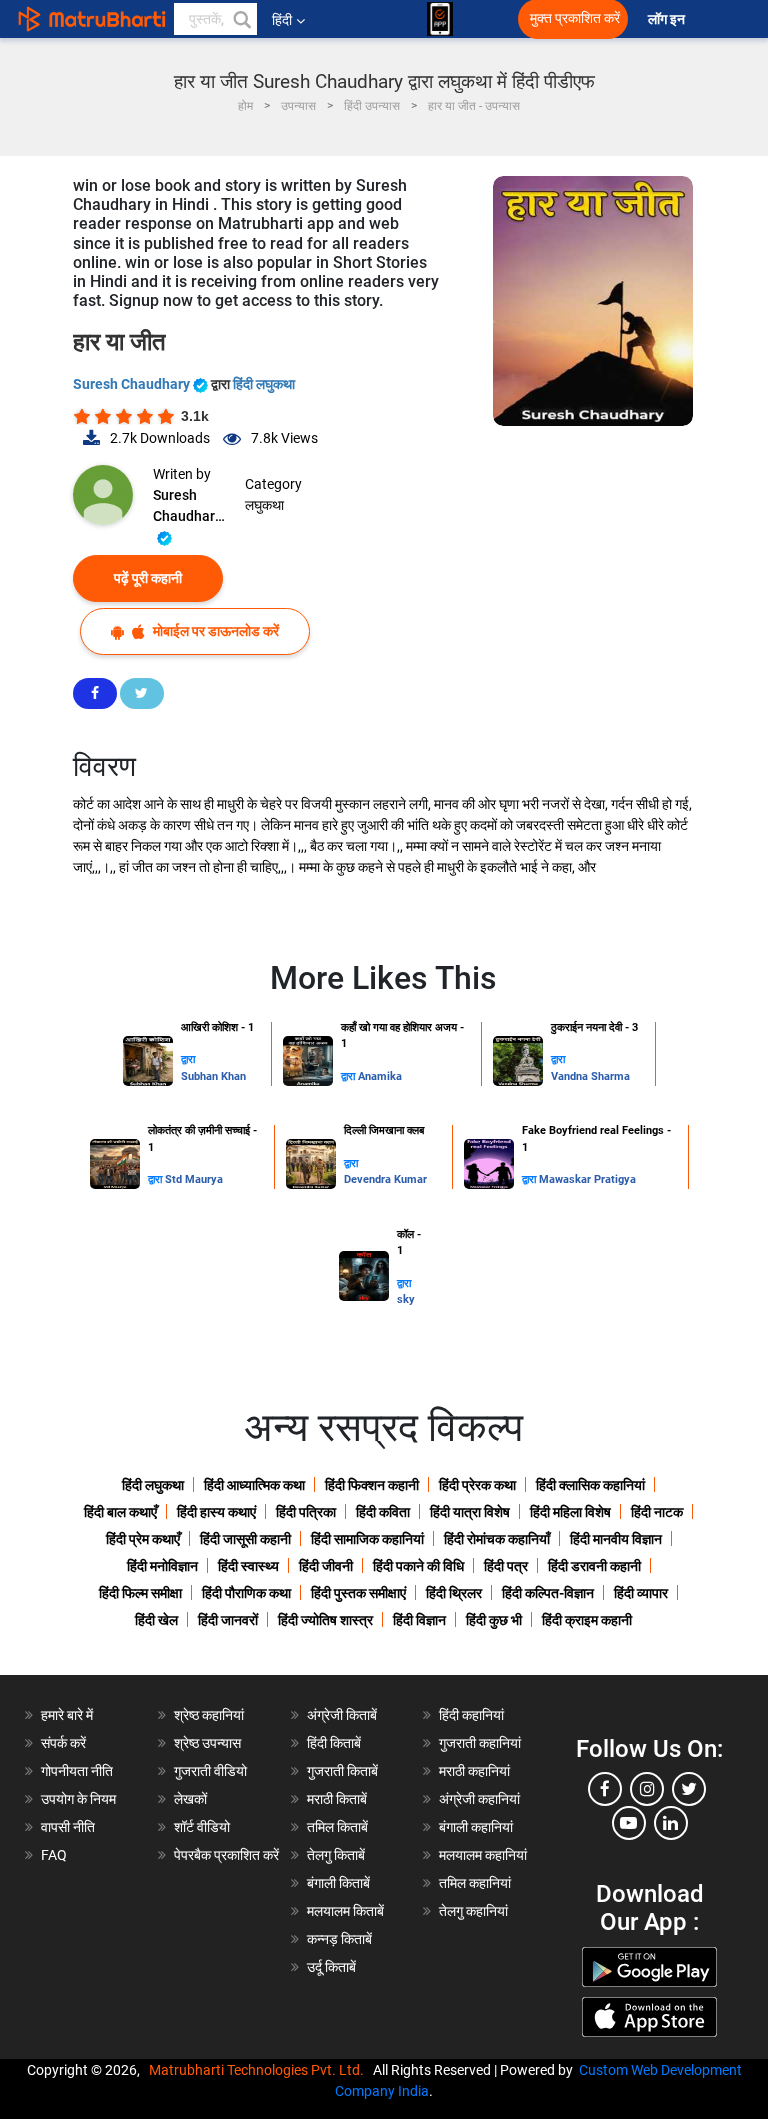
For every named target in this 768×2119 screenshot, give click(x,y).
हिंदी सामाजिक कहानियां (367, 1539)
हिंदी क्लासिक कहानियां (590, 1485)
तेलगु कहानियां (473, 1911)
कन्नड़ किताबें (339, 1939)
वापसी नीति (68, 1827)
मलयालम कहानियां (483, 1855)
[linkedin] (671, 1823)
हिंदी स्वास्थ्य (248, 1566)
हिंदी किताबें (334, 1743)
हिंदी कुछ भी (494, 1620)
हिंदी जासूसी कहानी (245, 1539)
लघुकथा (264, 505)
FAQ (54, 1855)
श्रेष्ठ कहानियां (209, 1715)
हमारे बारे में (67, 1715)
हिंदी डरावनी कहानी (594, 1566)
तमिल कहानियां (475, 1883)
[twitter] (689, 1789)
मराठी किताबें (337, 1799)
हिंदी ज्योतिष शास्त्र (325, 1620)
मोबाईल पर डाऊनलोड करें (214, 631)
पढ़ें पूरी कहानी (148, 578)
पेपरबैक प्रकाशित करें (226, 1855)
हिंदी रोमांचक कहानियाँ (497, 1539)
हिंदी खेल (156, 1620)
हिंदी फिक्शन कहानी (372, 1485)
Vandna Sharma (590, 1076)
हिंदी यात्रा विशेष (470, 1512)
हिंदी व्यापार (641, 1593)
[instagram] (647, 1789)
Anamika (380, 1076)
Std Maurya (194, 1179)
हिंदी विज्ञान (419, 1620)
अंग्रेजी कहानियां (479, 1799)
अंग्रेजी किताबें (342, 1715)
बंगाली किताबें (338, 1883)
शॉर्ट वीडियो (202, 1827)
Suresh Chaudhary (133, 384)
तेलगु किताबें (336, 1855)
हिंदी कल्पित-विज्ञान (548, 1593)
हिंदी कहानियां (471, 1715)
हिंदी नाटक (657, 1512)
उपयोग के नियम (78, 1799)
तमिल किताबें (337, 1827)
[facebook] (605, 1789)
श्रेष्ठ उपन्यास (207, 1743)
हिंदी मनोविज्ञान (162, 1566)
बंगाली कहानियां (476, 1827)
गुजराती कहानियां (480, 1743)
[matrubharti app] (440, 19)
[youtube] (629, 1823)
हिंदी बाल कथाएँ (120, 1512)
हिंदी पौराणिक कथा (246, 1593)
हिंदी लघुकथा (264, 384)
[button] (241, 19)
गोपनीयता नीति (77, 1771)
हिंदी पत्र (506, 1566)
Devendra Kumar (385, 1179)
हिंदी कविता (383, 1512)
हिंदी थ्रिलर (454, 1593)
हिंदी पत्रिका (306, 1512)
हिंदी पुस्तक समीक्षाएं (358, 1593)
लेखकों (190, 1799)
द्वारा (188, 1059)
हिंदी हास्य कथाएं (216, 1512)
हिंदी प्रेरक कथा (477, 1485)
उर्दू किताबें (331, 1967)
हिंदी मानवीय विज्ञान (616, 1539)
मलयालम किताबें (345, 1911)
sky (406, 1299)
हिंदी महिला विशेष (570, 1512)
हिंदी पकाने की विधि (418, 1566)
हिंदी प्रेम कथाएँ (143, 1539)
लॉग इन (668, 19)
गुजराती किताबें (342, 1771)
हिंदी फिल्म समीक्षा (140, 1593)
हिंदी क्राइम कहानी (587, 1620)
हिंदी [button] (282, 20)
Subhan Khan (213, 1076)
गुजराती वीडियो (210, 1771)
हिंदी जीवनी (326, 1566)
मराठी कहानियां (474, 1771)
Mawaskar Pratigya (587, 1179)
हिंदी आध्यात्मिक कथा (254, 1485)
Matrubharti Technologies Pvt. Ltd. (259, 2070)
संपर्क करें (63, 1743)
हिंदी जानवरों (228, 1620)
